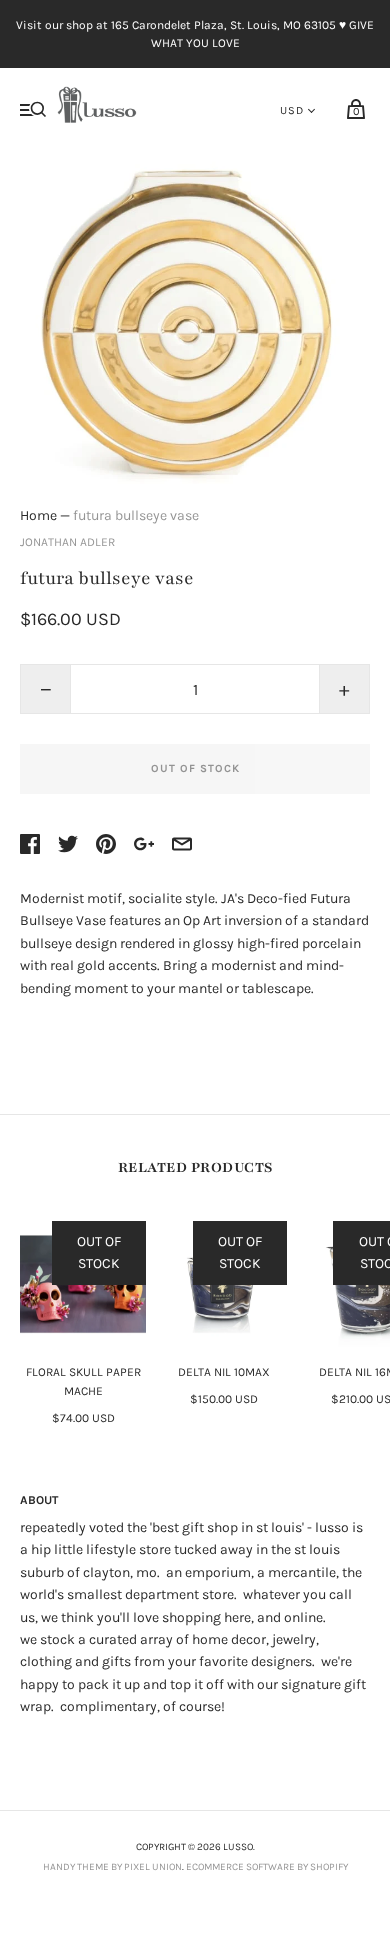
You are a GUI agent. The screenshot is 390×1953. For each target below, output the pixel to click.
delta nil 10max (224, 1372)
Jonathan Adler (67, 542)
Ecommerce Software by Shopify (267, 1867)
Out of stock (195, 768)
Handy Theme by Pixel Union (112, 1867)
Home (38, 515)
